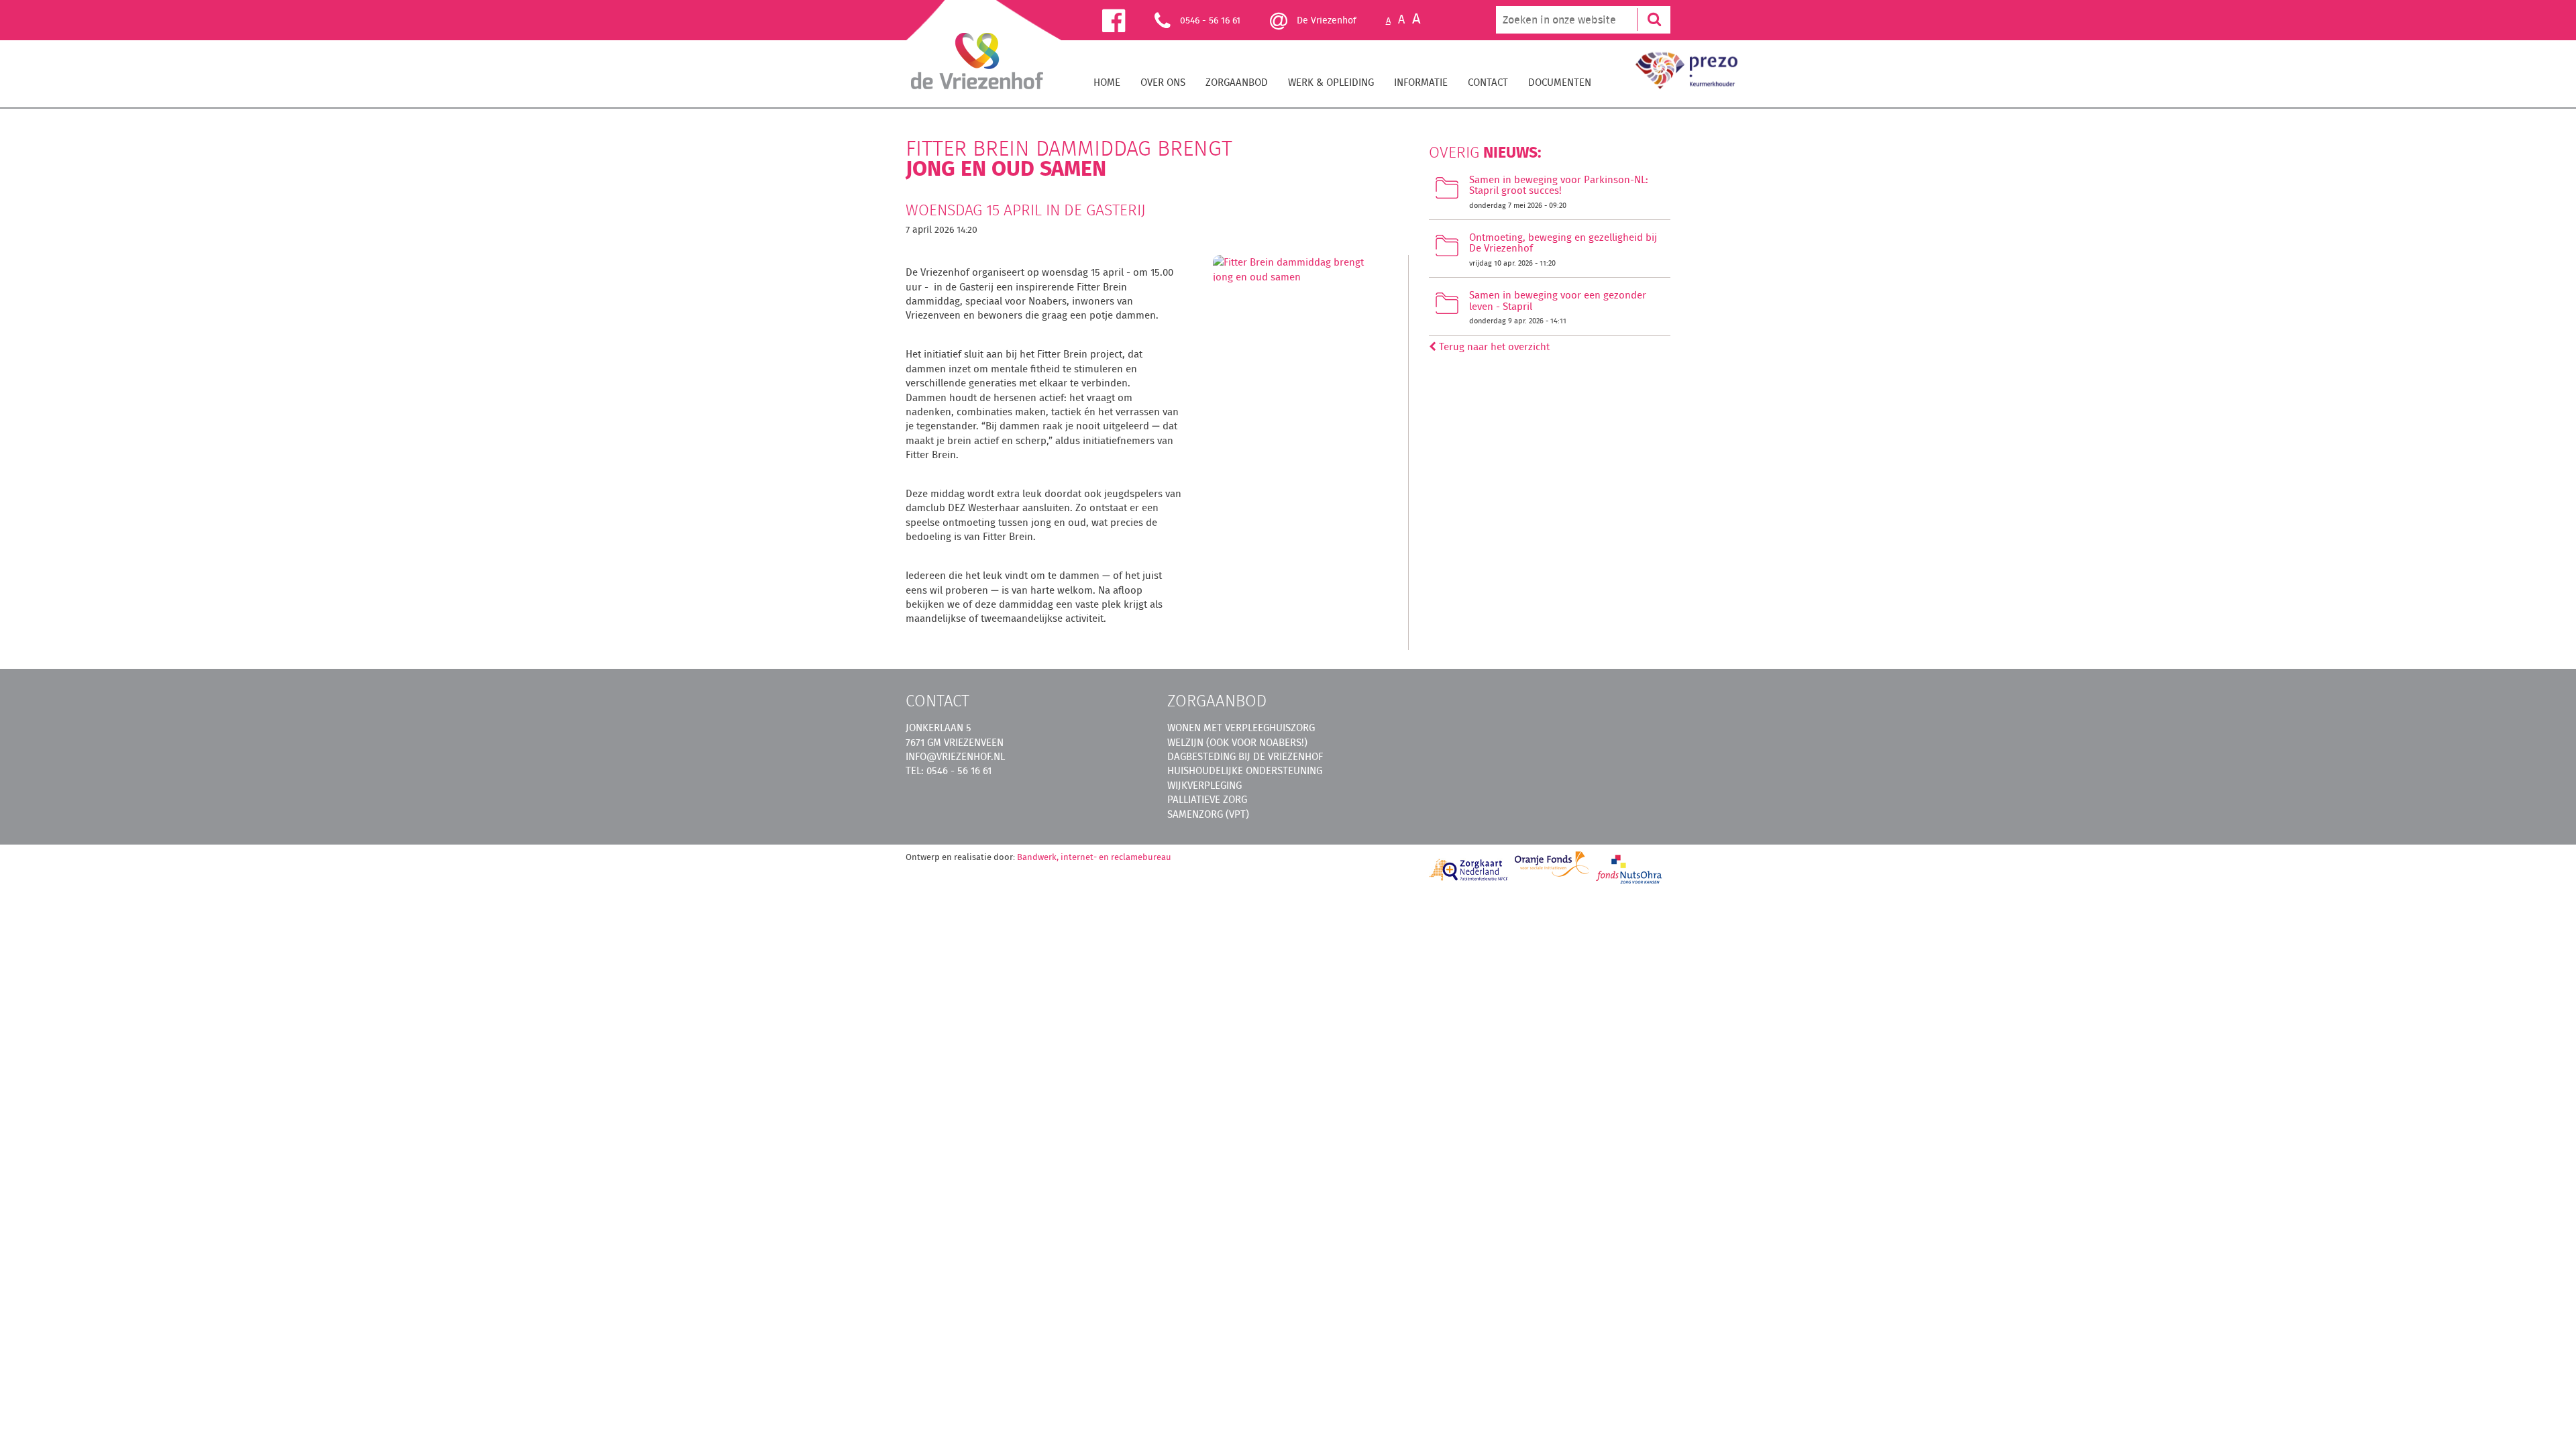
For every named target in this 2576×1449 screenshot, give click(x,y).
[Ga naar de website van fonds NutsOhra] (1629, 869)
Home (1107, 82)
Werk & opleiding (1331, 82)
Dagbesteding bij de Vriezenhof (1245, 756)
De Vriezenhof (1325, 20)
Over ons (1163, 82)
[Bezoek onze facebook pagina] (1128, 20)
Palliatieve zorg (1207, 799)
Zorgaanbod (1237, 82)
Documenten (1560, 82)
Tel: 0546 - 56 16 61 (949, 770)
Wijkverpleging (1204, 785)
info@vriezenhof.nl (955, 756)
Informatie (1421, 82)
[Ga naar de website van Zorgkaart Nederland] (1469, 870)
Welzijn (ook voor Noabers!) (1237, 742)
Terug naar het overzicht (1493, 346)
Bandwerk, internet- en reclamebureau (1094, 857)
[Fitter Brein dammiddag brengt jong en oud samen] (1299, 273)
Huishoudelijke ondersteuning (1245, 770)
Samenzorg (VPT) (1208, 814)
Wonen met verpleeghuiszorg (1241, 728)
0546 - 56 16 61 (1210, 20)
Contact (1488, 82)
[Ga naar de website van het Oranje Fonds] (1552, 864)
